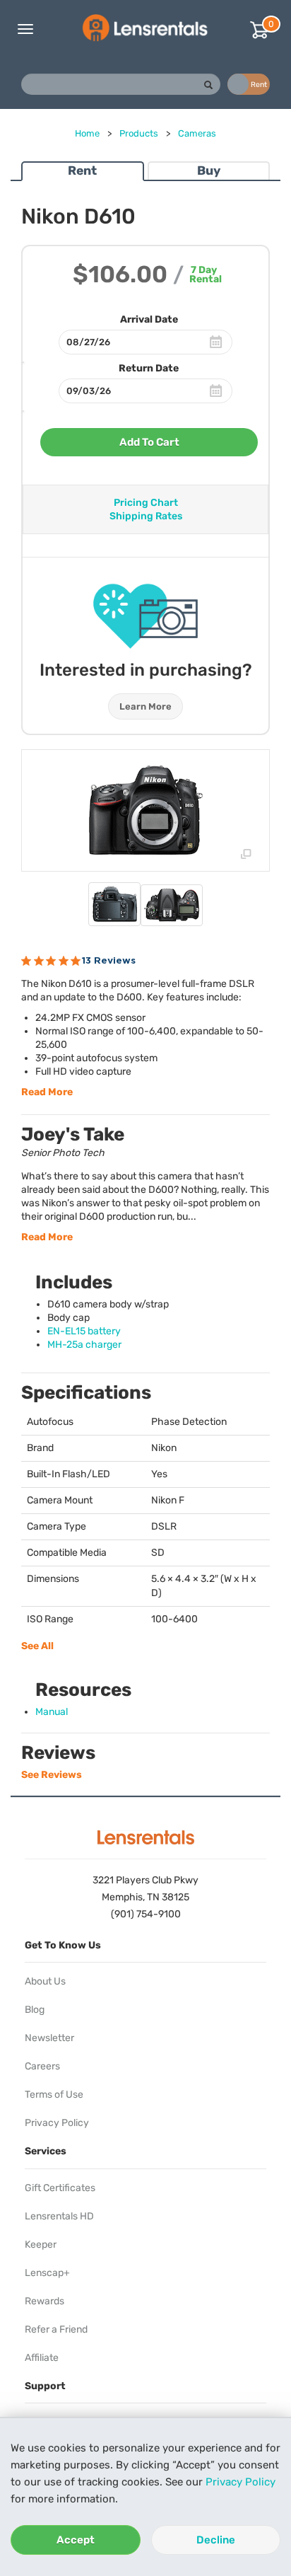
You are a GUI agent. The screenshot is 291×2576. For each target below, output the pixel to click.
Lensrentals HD (59, 2216)
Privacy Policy (240, 2482)
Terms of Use (54, 2095)
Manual (52, 1712)
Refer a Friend (56, 2329)
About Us (45, 1981)
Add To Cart (149, 442)
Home (87, 133)
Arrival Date (149, 319)
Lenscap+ (47, 2273)
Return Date (149, 368)
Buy (209, 171)
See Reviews (52, 1775)
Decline (216, 2540)
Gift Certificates (60, 2188)
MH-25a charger (84, 1345)
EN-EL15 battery (84, 1331)
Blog (35, 2010)
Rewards (44, 2301)
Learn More (145, 706)
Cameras (197, 133)
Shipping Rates (146, 516)
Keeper (41, 2245)
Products (139, 133)
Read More (47, 1092)
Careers (42, 2066)
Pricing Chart (146, 503)
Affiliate (42, 2358)
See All (37, 1646)
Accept (76, 2540)
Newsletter (49, 2038)
